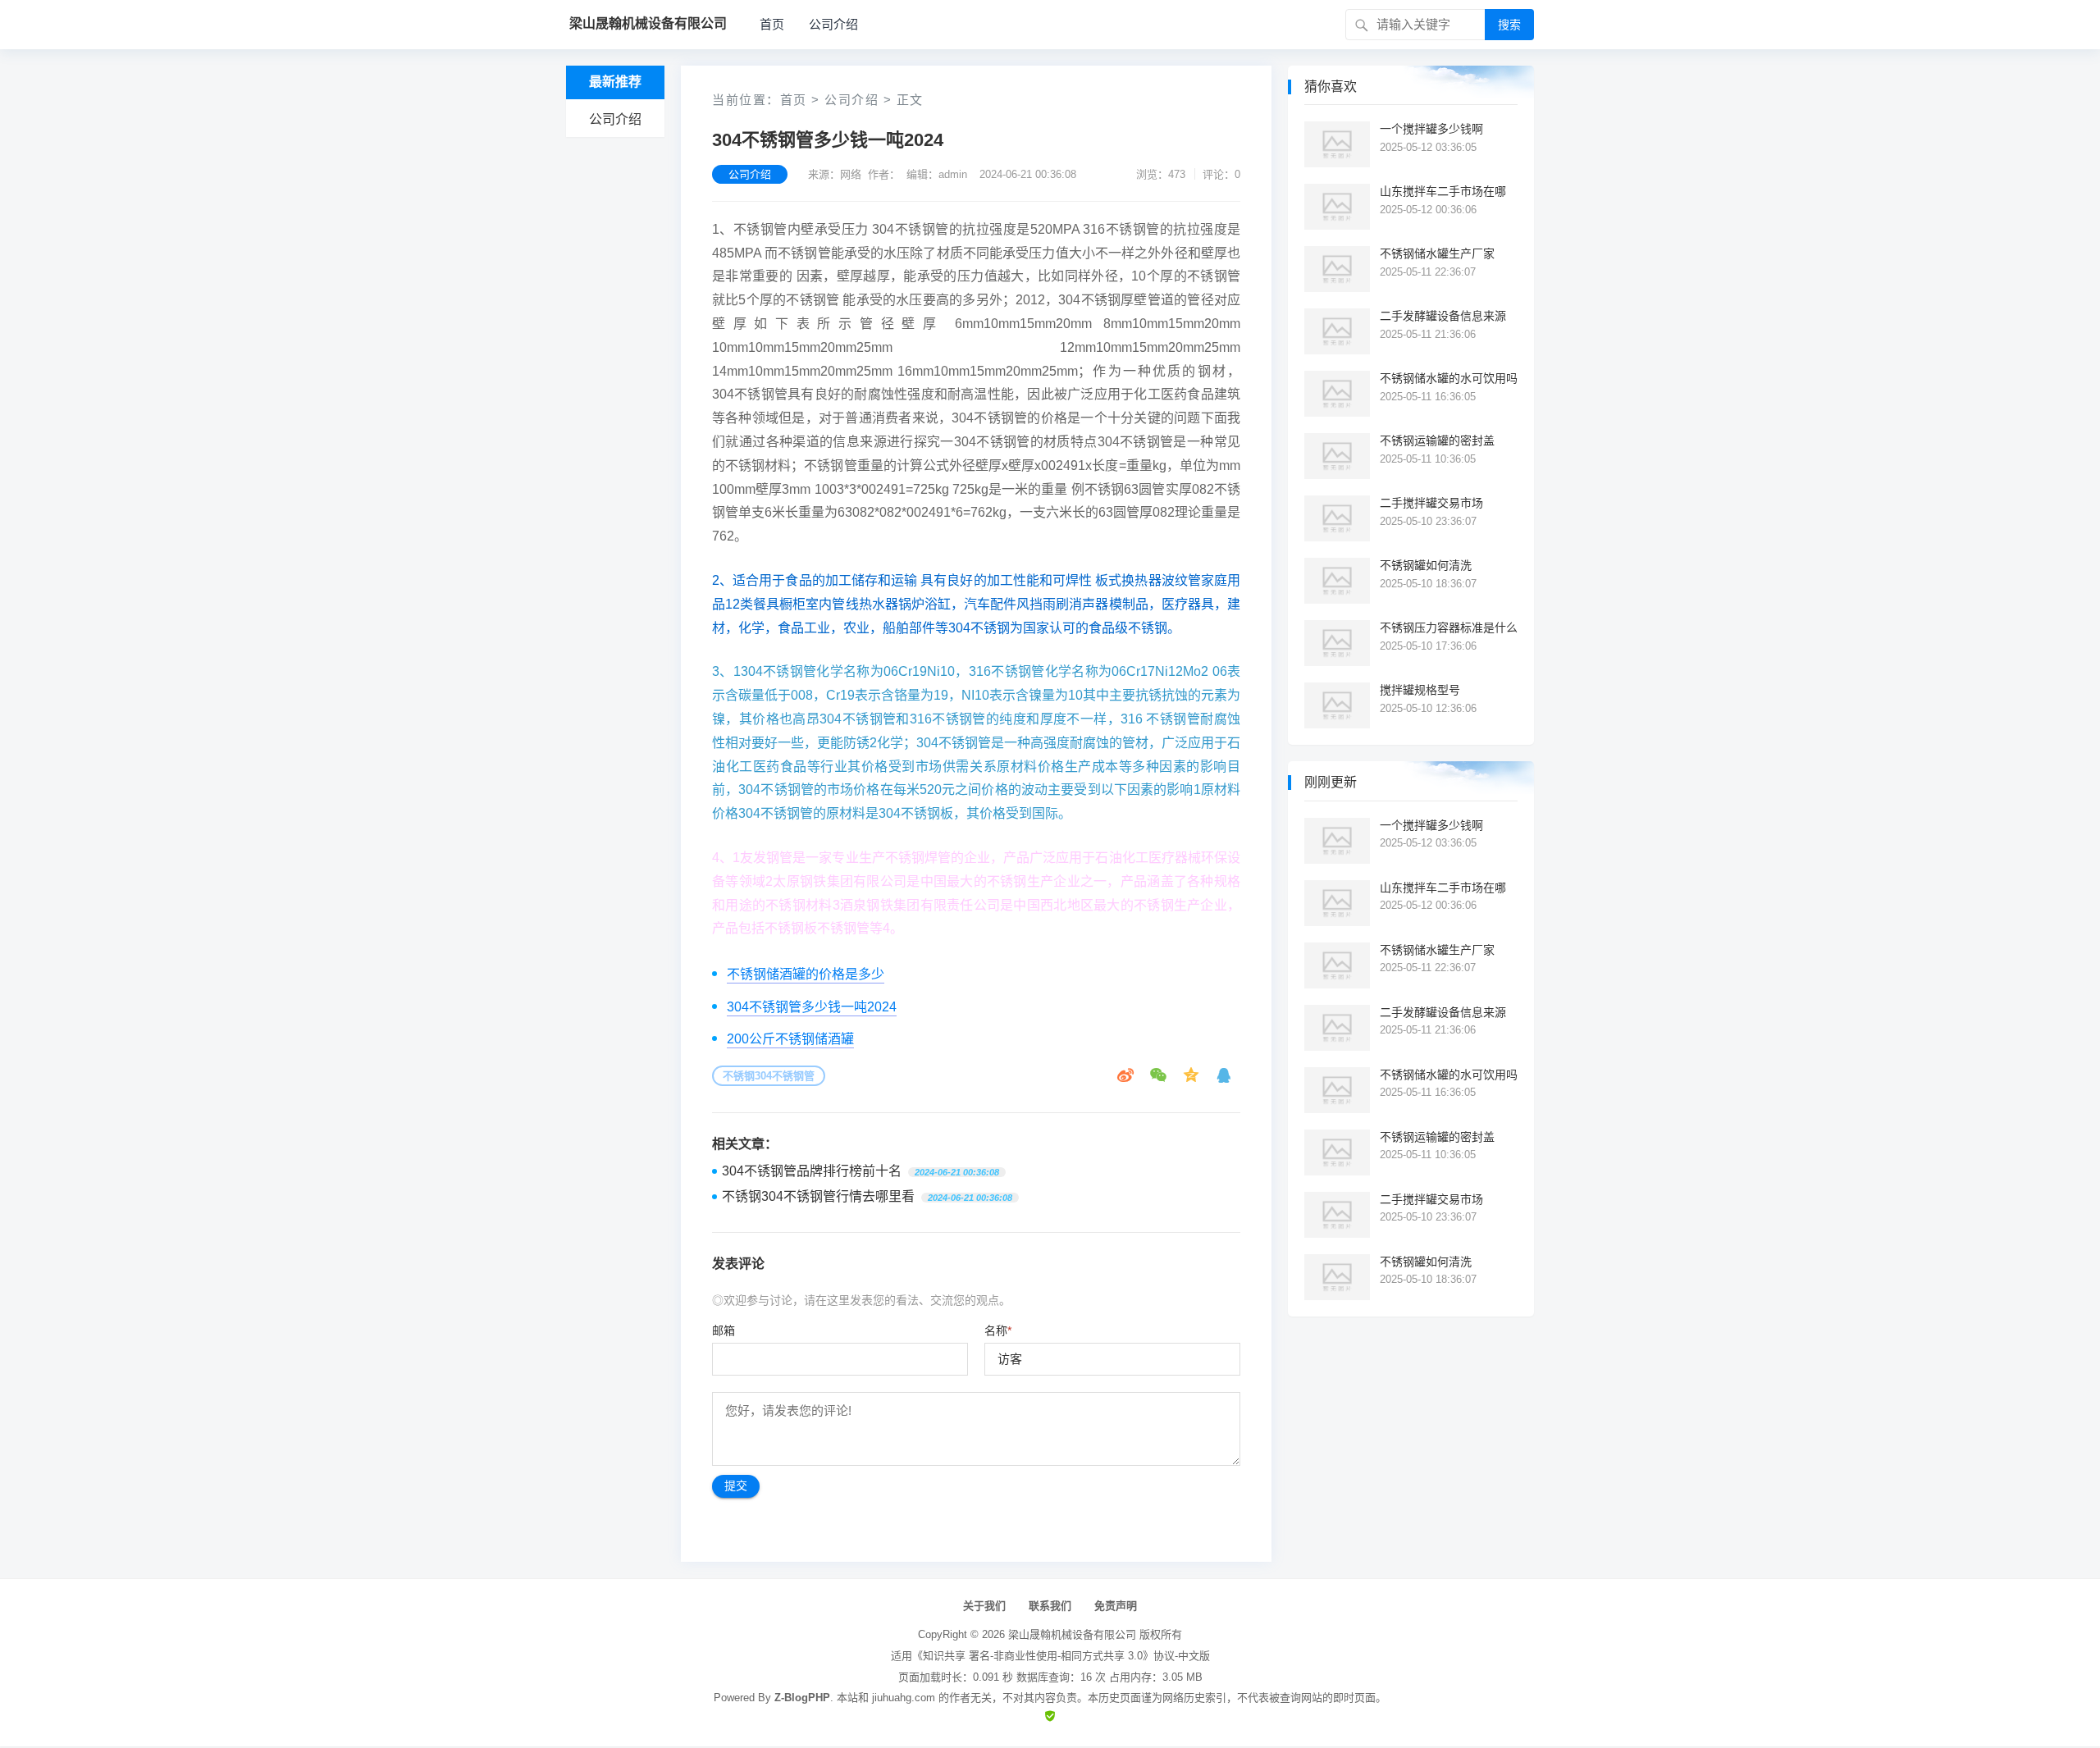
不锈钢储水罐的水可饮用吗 (1449, 378)
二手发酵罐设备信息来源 (1443, 316)
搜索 (1509, 25)
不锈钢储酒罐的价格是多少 (806, 974)
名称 (998, 1330)
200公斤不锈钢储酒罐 (790, 1039)
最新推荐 (615, 82)
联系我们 (1050, 1606)
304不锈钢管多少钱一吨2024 (812, 1007)
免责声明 (1116, 1606)
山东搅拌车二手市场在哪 (1443, 191)
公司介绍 (833, 24)
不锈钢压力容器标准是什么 (1449, 628)
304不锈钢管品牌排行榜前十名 (812, 1171)
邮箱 (724, 1330)
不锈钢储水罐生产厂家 (1437, 253)
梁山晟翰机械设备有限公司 (1072, 1634)
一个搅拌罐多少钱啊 (1431, 129)
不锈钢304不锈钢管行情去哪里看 (818, 1196)
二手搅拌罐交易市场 (1431, 503)
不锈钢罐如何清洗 (1426, 565)
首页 (772, 24)
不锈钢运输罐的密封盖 (1437, 440)
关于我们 (984, 1606)
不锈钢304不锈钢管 (769, 1076)
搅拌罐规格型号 (1420, 690)
